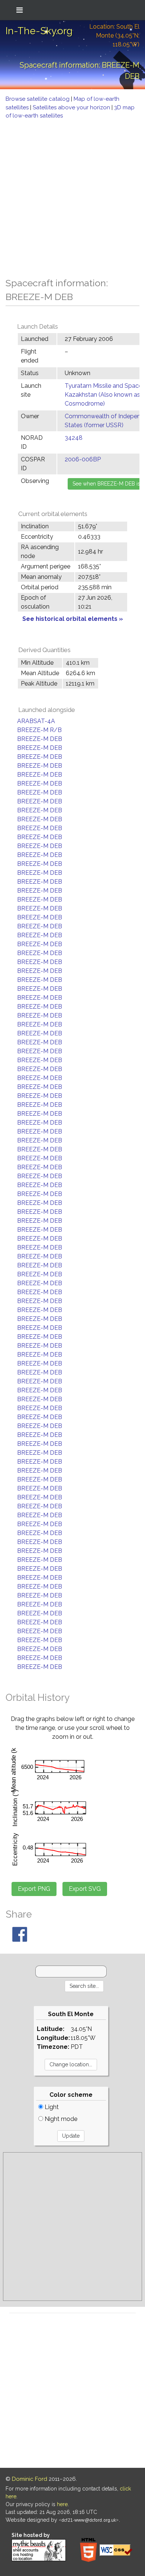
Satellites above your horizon (72, 107)
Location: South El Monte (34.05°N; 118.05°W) (114, 36)
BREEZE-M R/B (39, 730)
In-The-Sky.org (39, 31)
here (62, 2504)
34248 (74, 438)
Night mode (60, 2119)
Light (51, 2107)
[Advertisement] (72, 196)
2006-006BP (83, 459)
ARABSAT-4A (36, 721)
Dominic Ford (30, 2479)
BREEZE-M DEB (40, 739)
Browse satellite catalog (38, 99)
